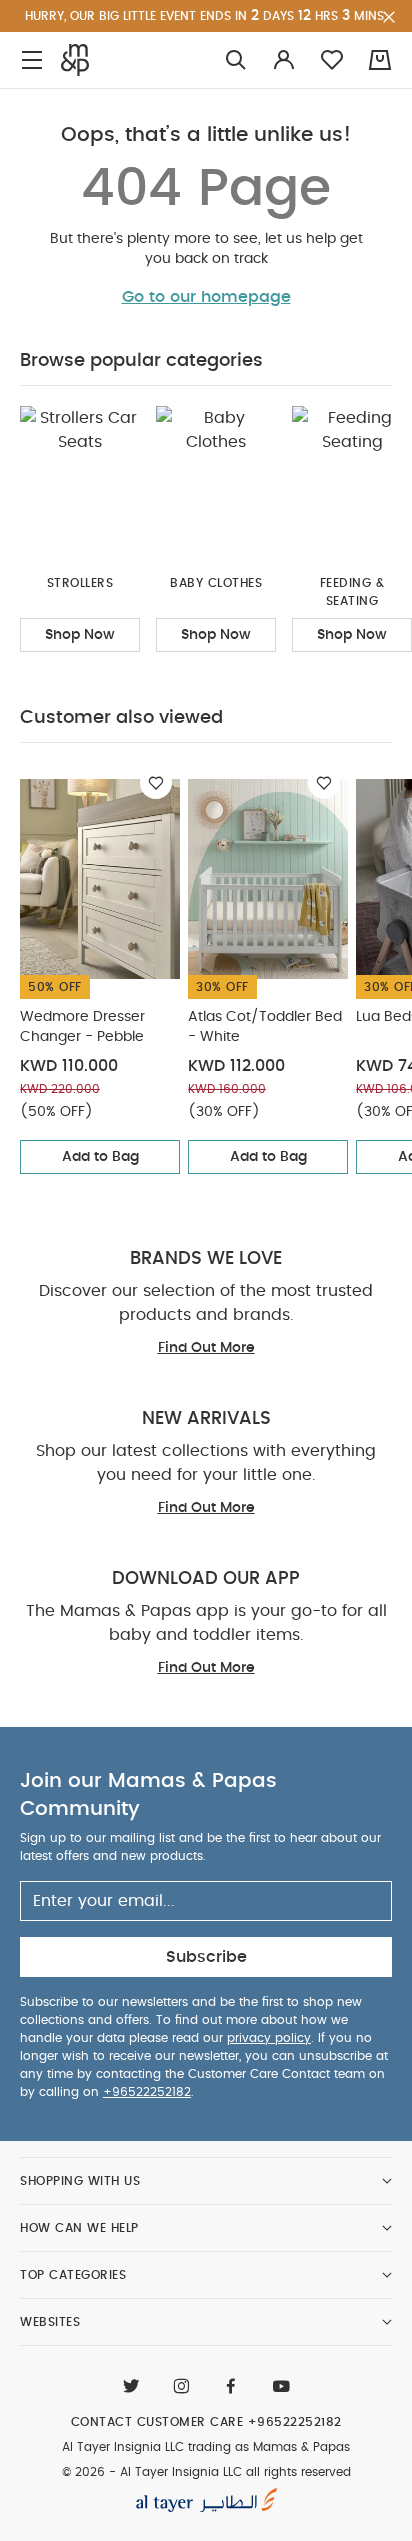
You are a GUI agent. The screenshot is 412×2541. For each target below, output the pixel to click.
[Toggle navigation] (32, 60)
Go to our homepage (206, 297)
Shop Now (80, 635)
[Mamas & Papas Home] (75, 60)
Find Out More (206, 1348)
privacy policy (269, 2038)
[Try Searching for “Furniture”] (236, 60)
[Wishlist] (156, 783)
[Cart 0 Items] (380, 60)
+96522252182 (147, 2092)
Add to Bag (100, 1157)
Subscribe (206, 1957)
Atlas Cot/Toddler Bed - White (265, 1027)
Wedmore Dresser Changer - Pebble (82, 1027)
